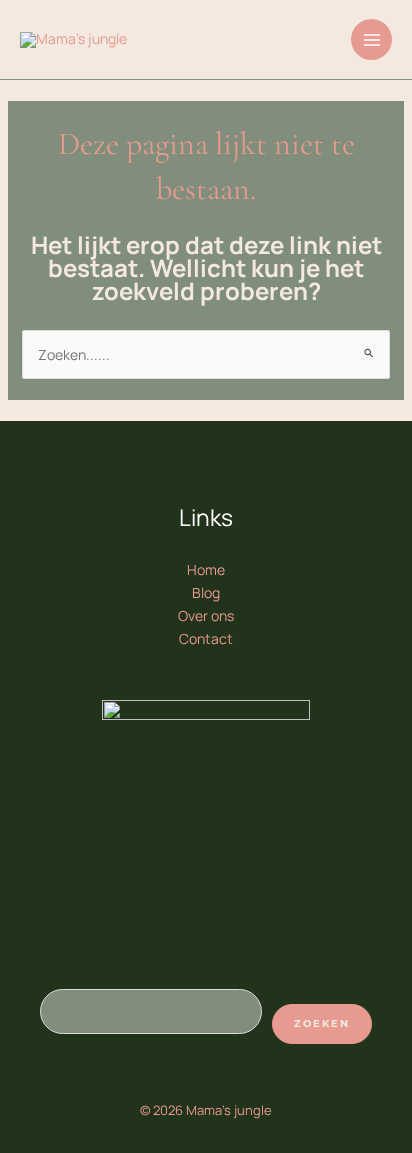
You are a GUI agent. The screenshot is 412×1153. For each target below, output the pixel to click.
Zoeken (322, 1023)
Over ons (206, 615)
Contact (206, 638)
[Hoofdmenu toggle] (371, 39)
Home (206, 569)
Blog (206, 592)
